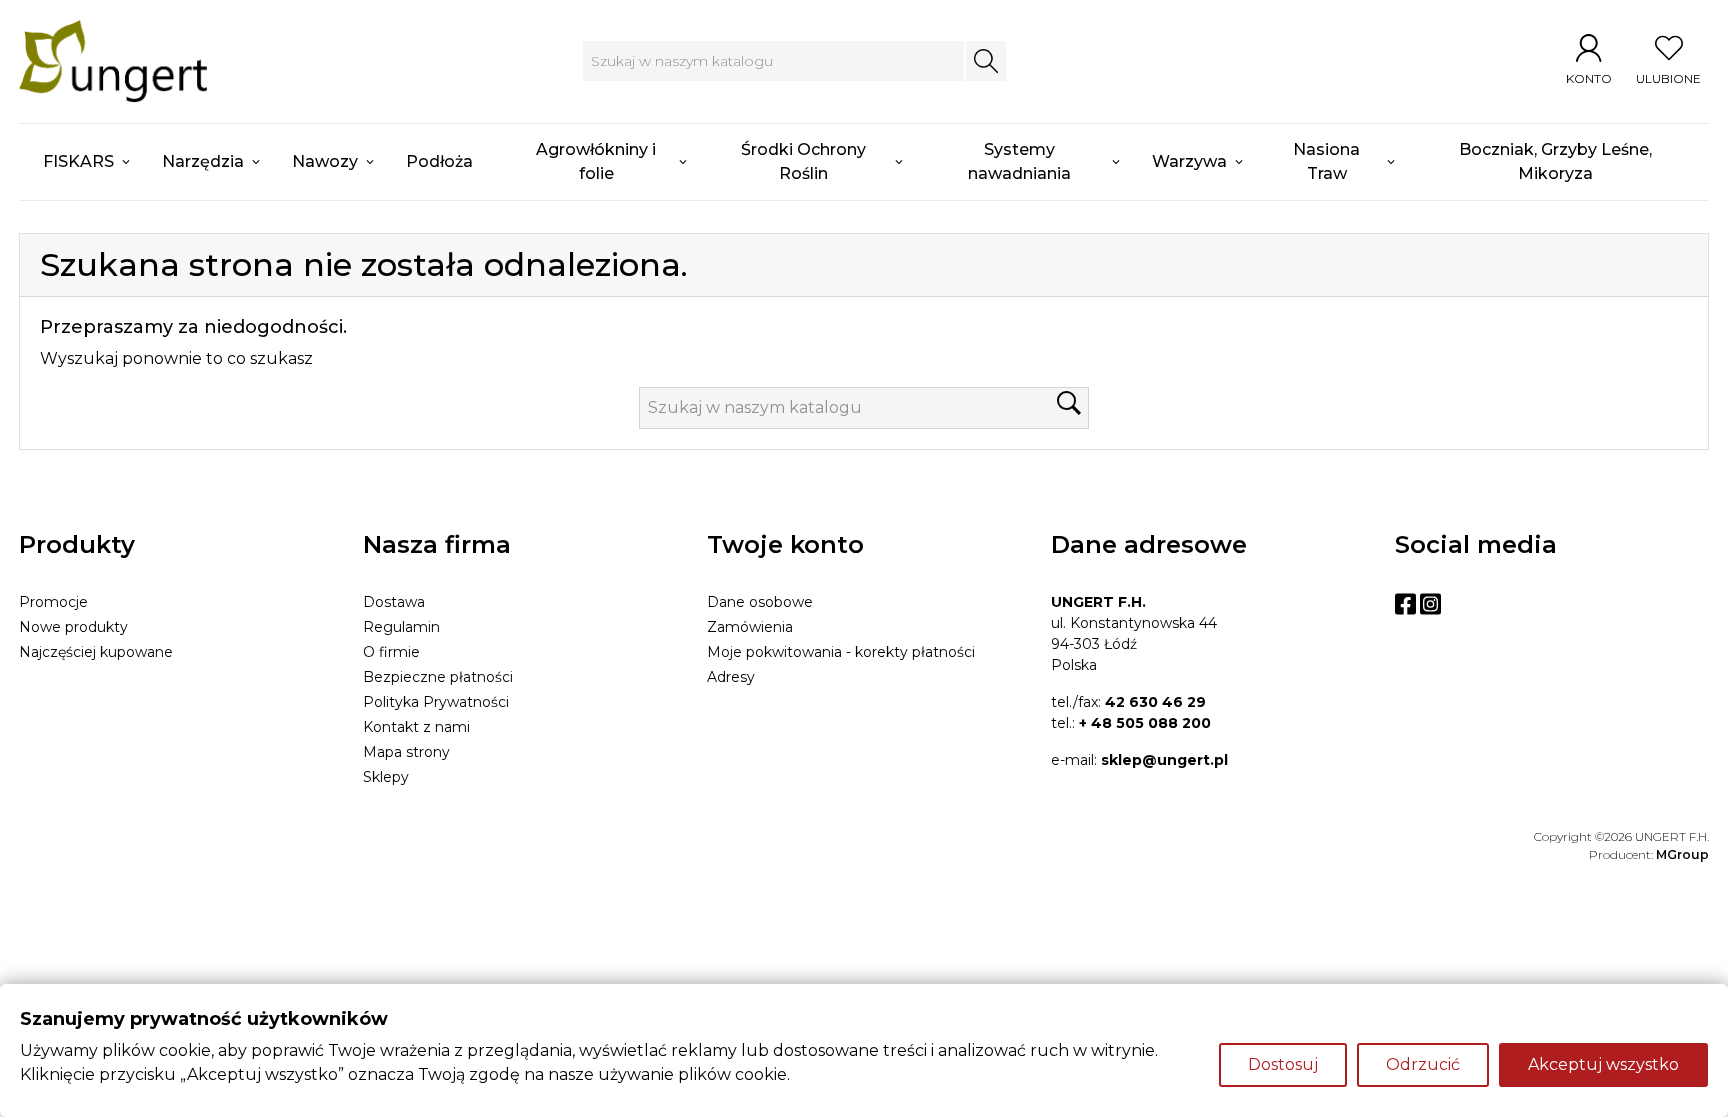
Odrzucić (1423, 1064)
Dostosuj (1283, 1064)
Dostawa (394, 602)
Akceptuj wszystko (1603, 1064)
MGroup (1682, 854)
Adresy (731, 677)
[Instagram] (1430, 604)
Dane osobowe (760, 602)
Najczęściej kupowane (96, 652)
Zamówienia (750, 627)
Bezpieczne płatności (438, 677)
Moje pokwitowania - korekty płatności (841, 652)
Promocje (53, 602)
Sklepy (386, 777)
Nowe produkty (73, 627)
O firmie (391, 652)
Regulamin (401, 627)
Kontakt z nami (416, 727)
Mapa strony (406, 752)
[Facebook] (1405, 604)
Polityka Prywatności (436, 702)
